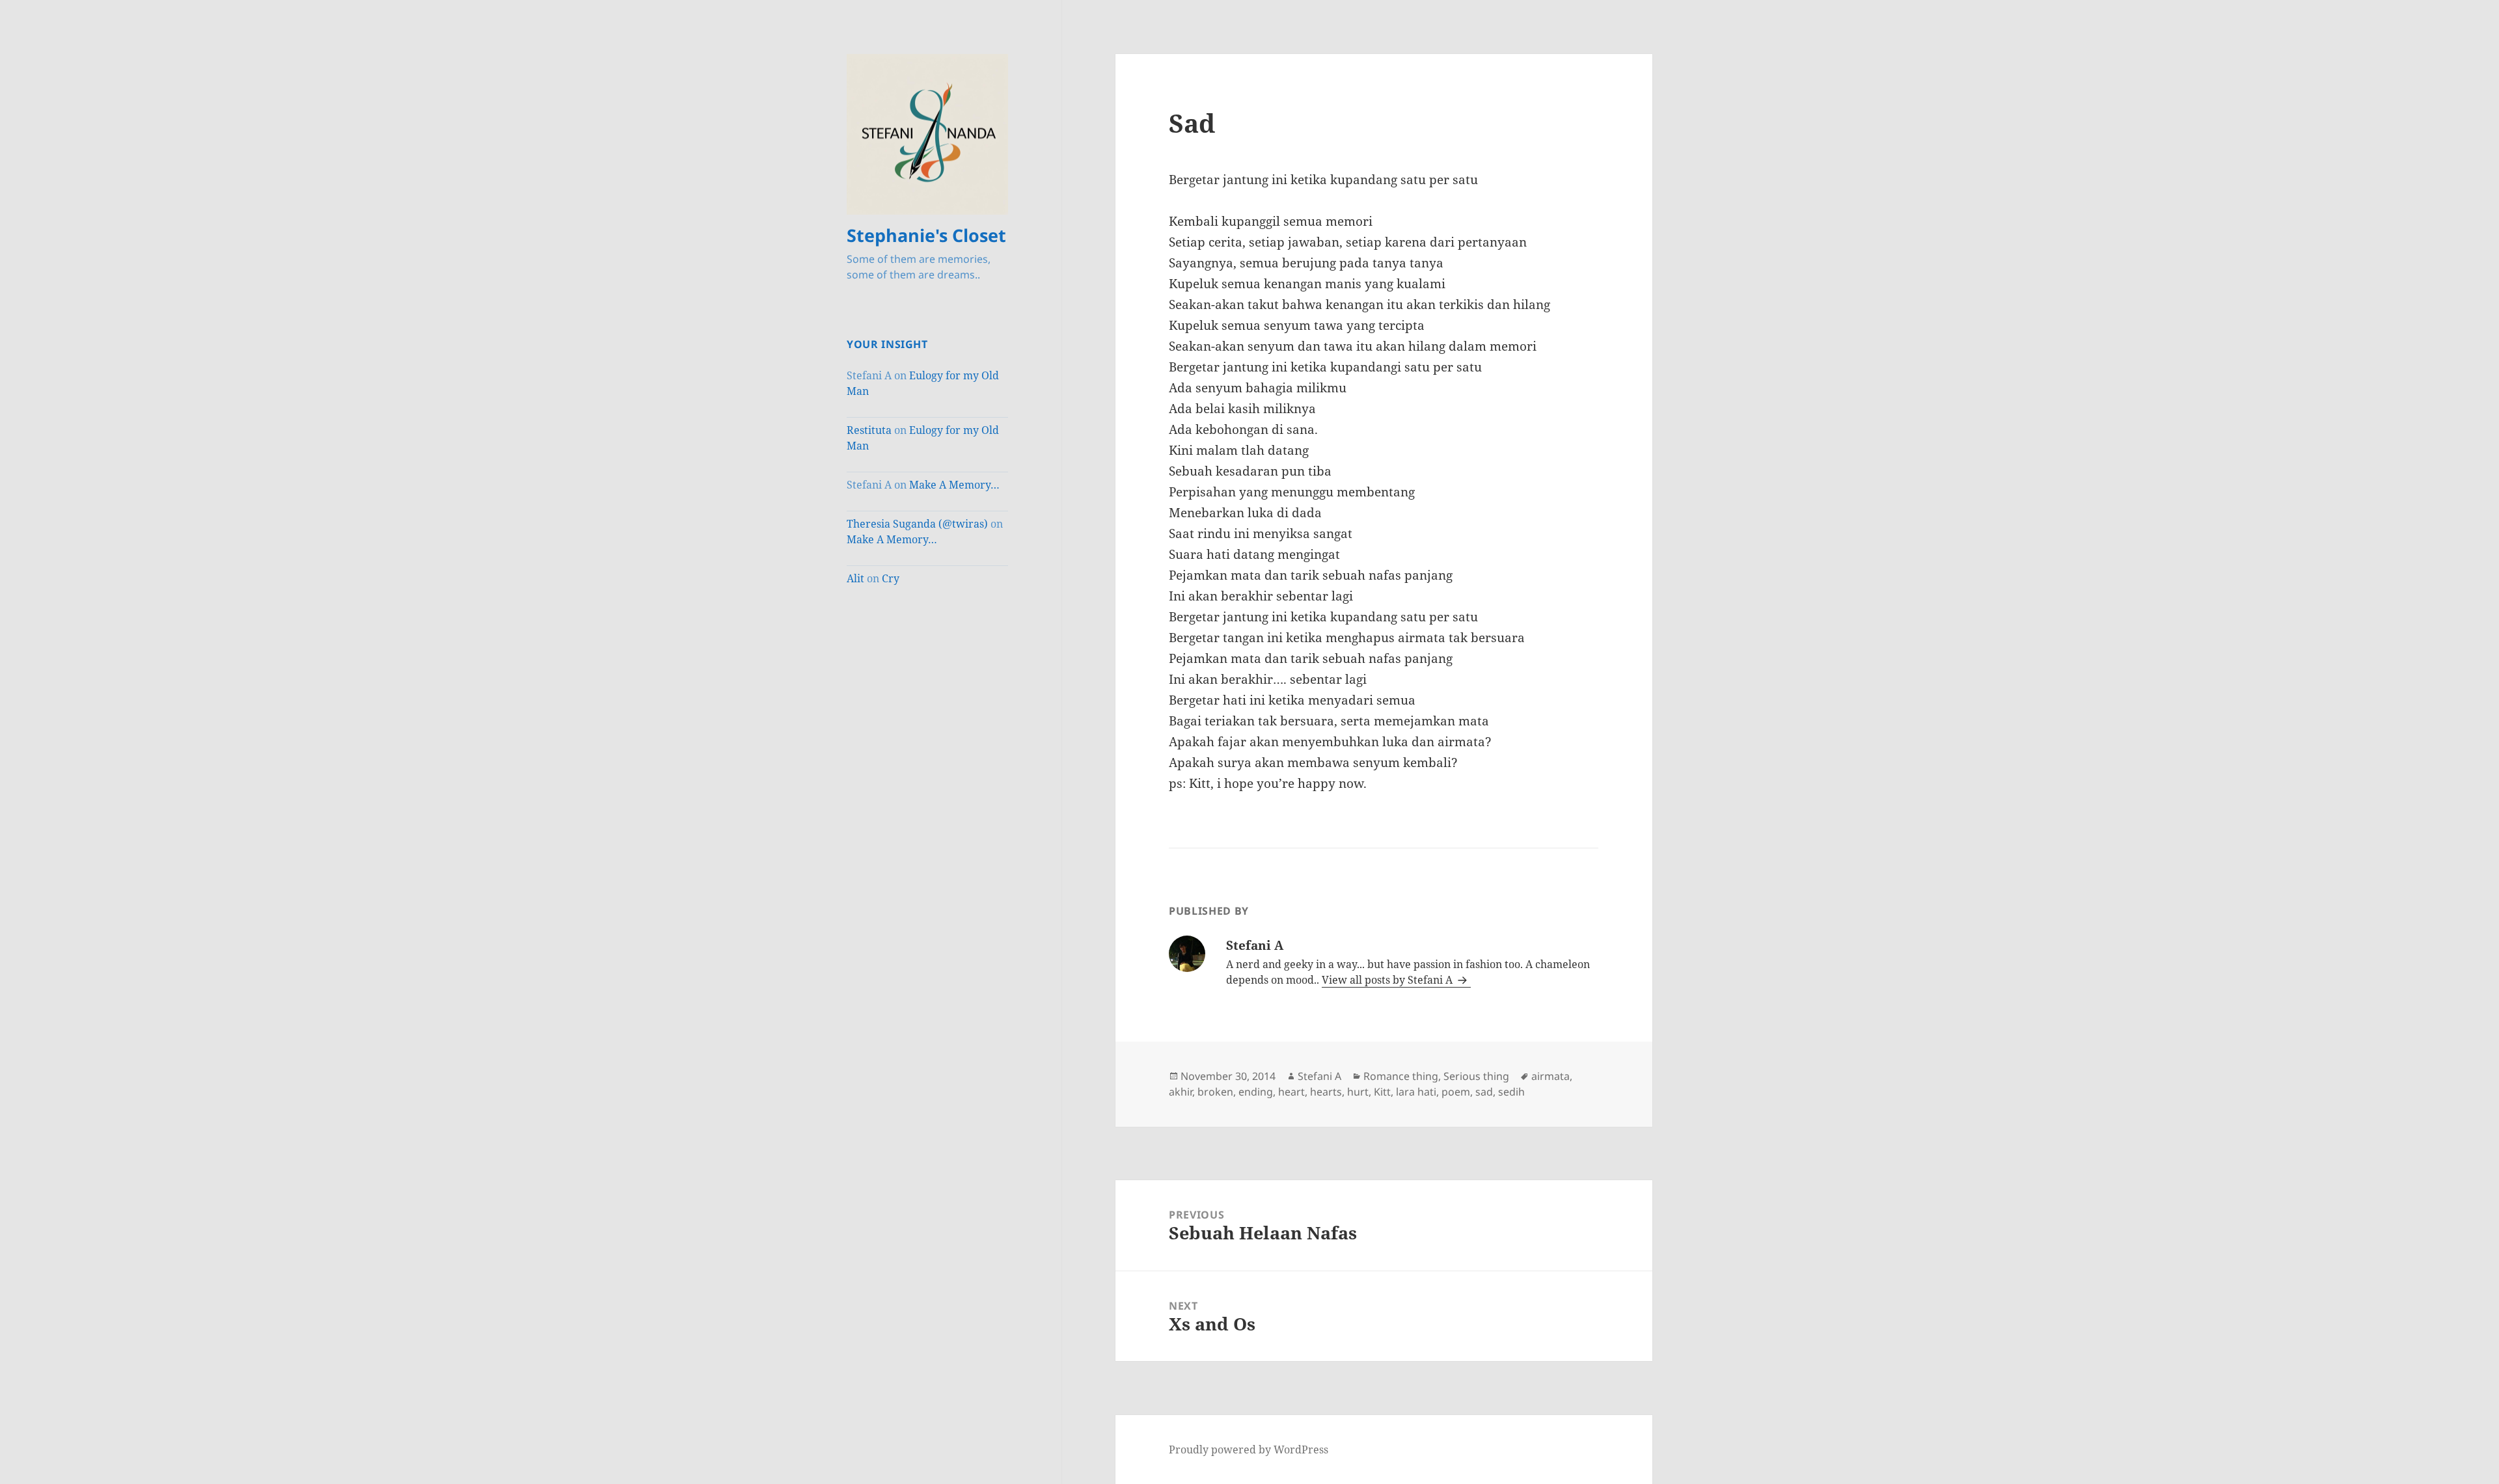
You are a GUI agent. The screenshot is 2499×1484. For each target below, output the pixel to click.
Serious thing (1476, 1076)
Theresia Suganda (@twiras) (917, 524)
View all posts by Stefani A (1388, 980)
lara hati (1416, 1092)
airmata (1550, 1076)
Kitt (1382, 1092)
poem (1456, 1092)
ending (1256, 1092)
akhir (1181, 1092)
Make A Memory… (954, 485)
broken (1215, 1092)
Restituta (869, 430)
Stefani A (1319, 1076)
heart (1291, 1092)
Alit (855, 578)
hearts (1326, 1092)
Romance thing (1401, 1076)
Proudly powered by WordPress (1249, 1450)
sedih (1511, 1092)
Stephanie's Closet (926, 235)
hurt (1358, 1092)
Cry (891, 578)
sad (1484, 1092)
